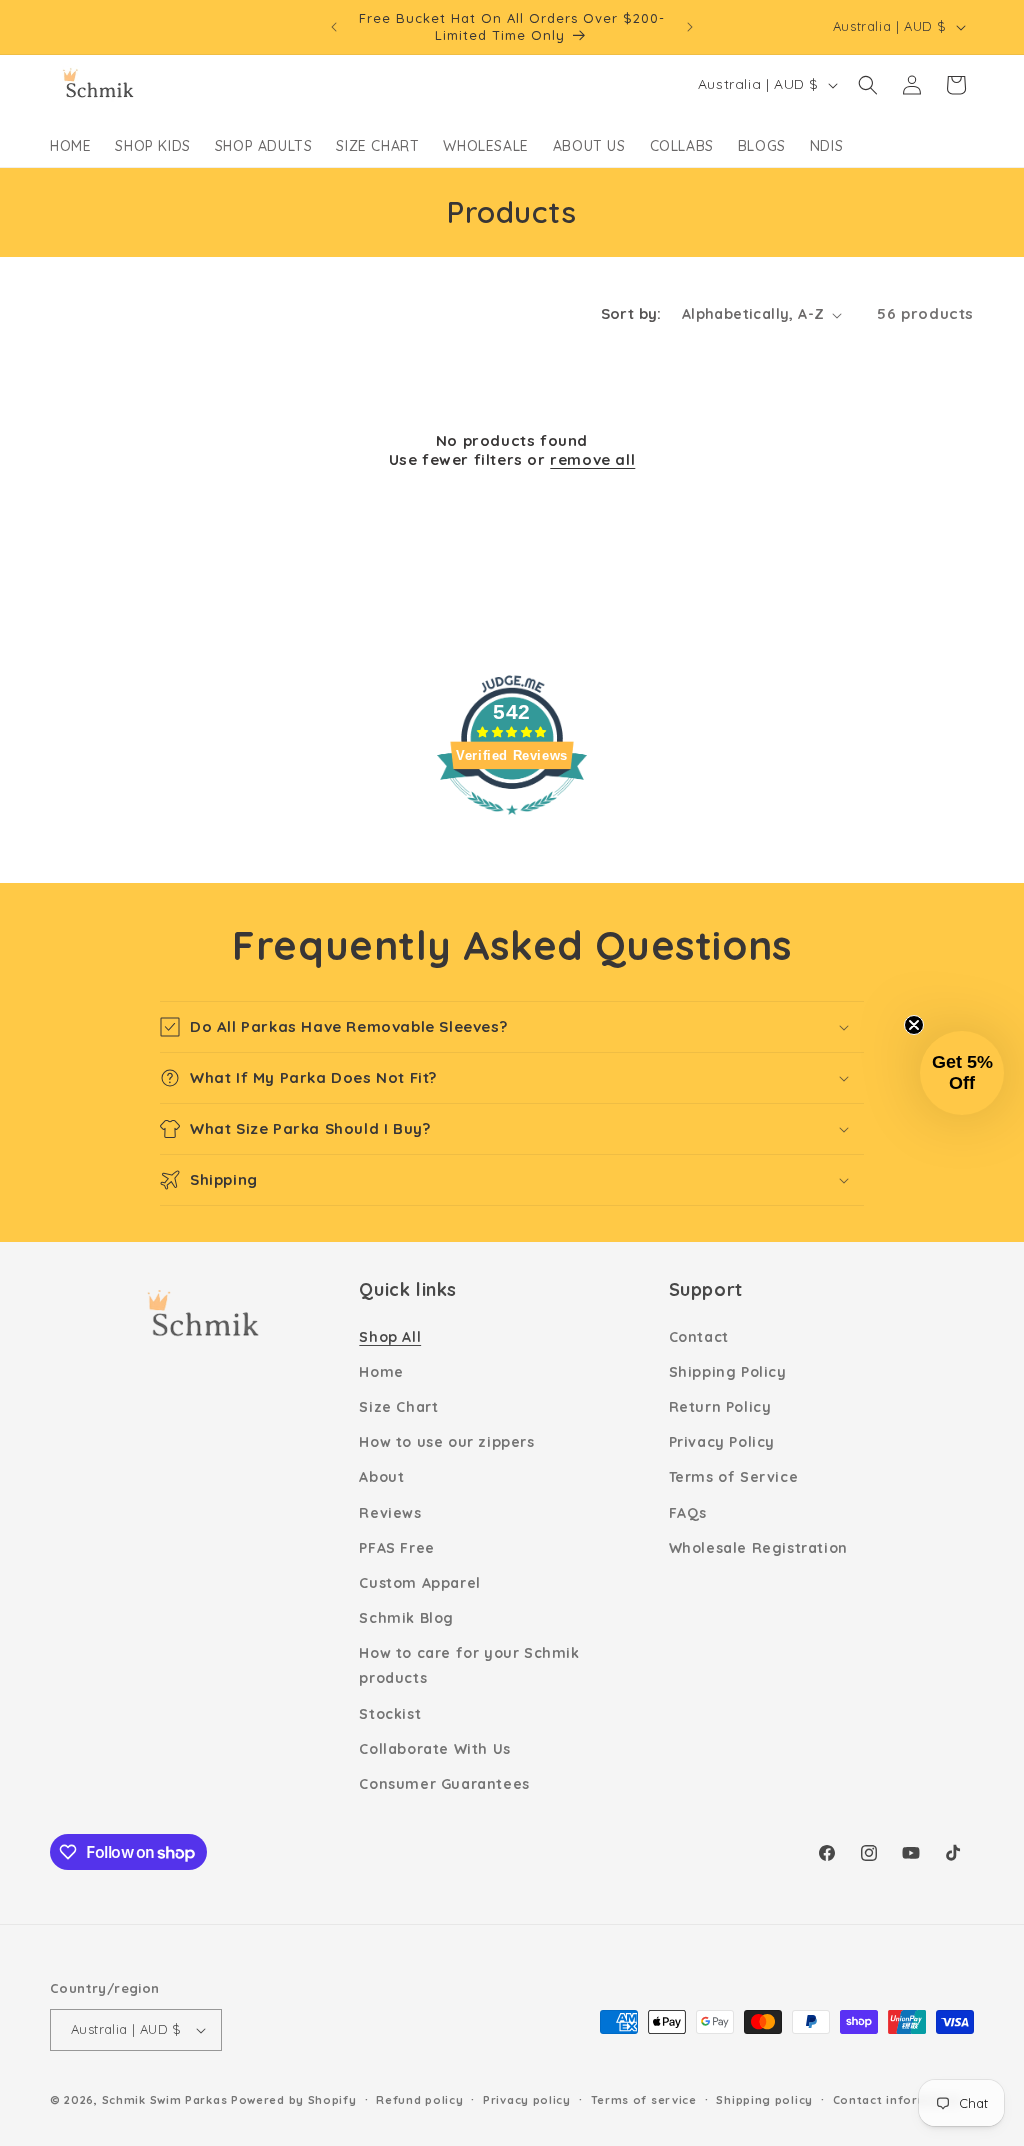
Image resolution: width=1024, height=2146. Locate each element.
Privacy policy (527, 2100)
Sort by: (631, 313)
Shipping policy (764, 2100)
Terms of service (644, 2100)
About (381, 1477)
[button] (868, 85)
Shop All (390, 1337)
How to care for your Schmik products (469, 1665)
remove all (592, 459)
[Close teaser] (914, 1025)
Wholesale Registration (758, 1548)
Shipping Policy (728, 1372)
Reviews (390, 1513)
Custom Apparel (419, 1583)
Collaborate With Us (434, 1749)
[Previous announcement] (334, 27)
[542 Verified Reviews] (512, 824)
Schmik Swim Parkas (165, 2100)
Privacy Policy (722, 1442)
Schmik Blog (406, 1618)
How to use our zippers (446, 1442)
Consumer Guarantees (444, 1784)
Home (381, 1372)
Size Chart (398, 1407)
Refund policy (419, 2100)
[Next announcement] (690, 27)
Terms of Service (734, 1477)
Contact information (898, 2100)
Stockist (390, 1714)
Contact (699, 1337)
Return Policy (720, 1407)
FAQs (688, 1513)
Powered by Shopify (294, 2100)
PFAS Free (396, 1548)
